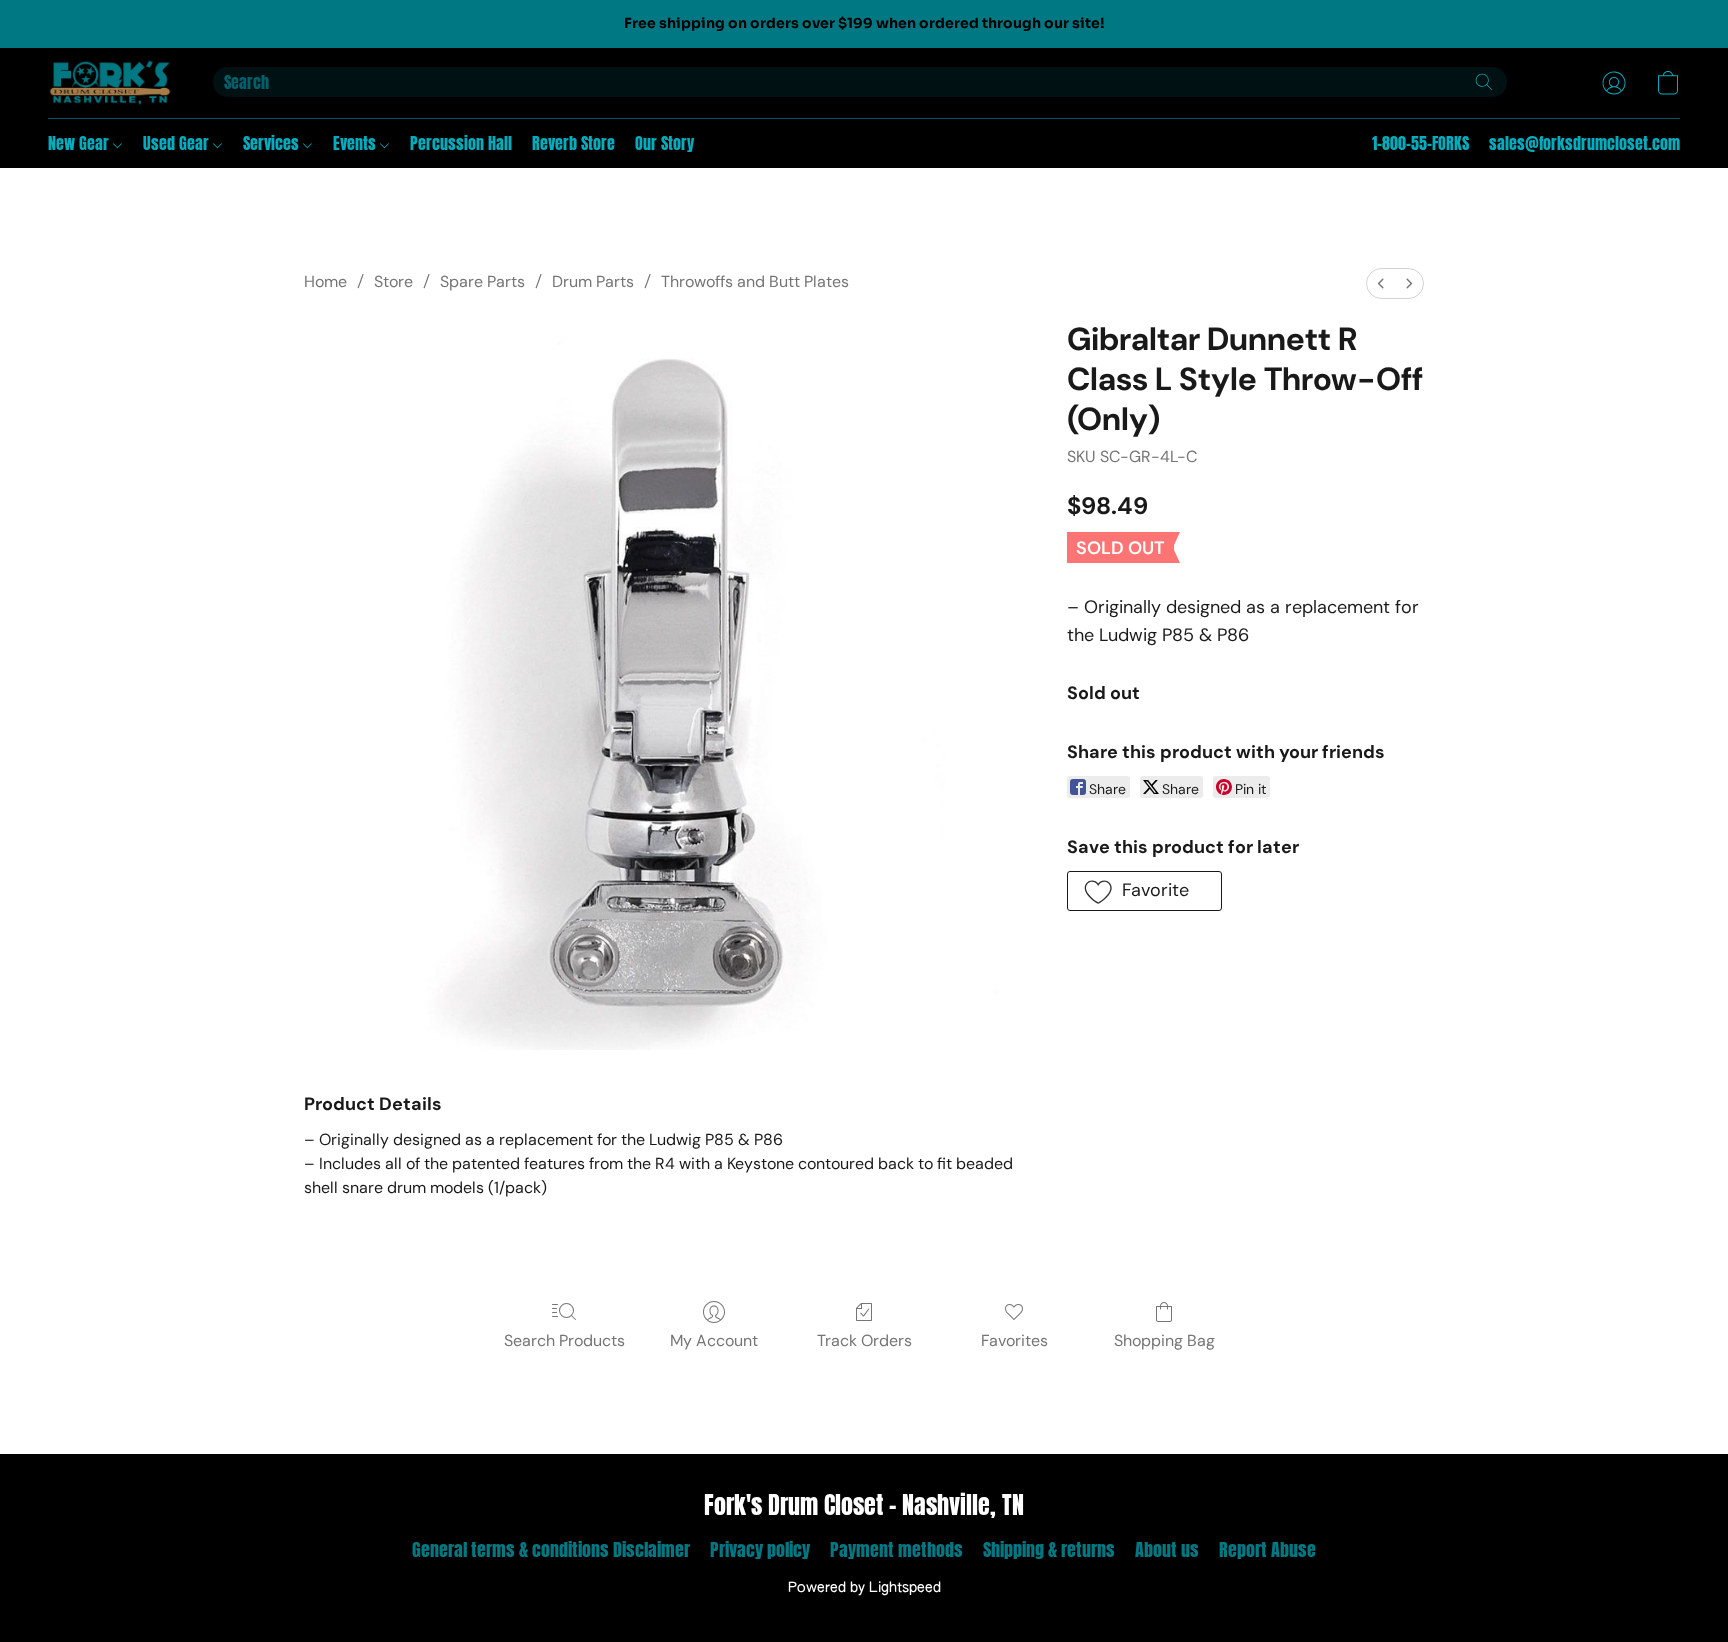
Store (393, 281)
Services (273, 143)
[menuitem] (1381, 283)
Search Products (564, 1340)
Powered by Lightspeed (864, 1588)
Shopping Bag (1164, 1340)
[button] (110, 83)
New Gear (80, 143)
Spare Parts (482, 281)
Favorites (1014, 1340)
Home (325, 281)
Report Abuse (1267, 1549)
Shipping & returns (1049, 1549)
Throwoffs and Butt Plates (755, 281)
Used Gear (178, 143)
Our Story (664, 143)
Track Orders (864, 1340)
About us (1167, 1549)
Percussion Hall (461, 143)
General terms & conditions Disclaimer (551, 1549)
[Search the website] (1484, 82)
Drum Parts (593, 281)
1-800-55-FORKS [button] (1420, 143)
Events (356, 143)
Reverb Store (573, 143)
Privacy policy (760, 1549)
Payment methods (896, 1549)
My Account (714, 1340)
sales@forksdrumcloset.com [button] (1584, 143)
